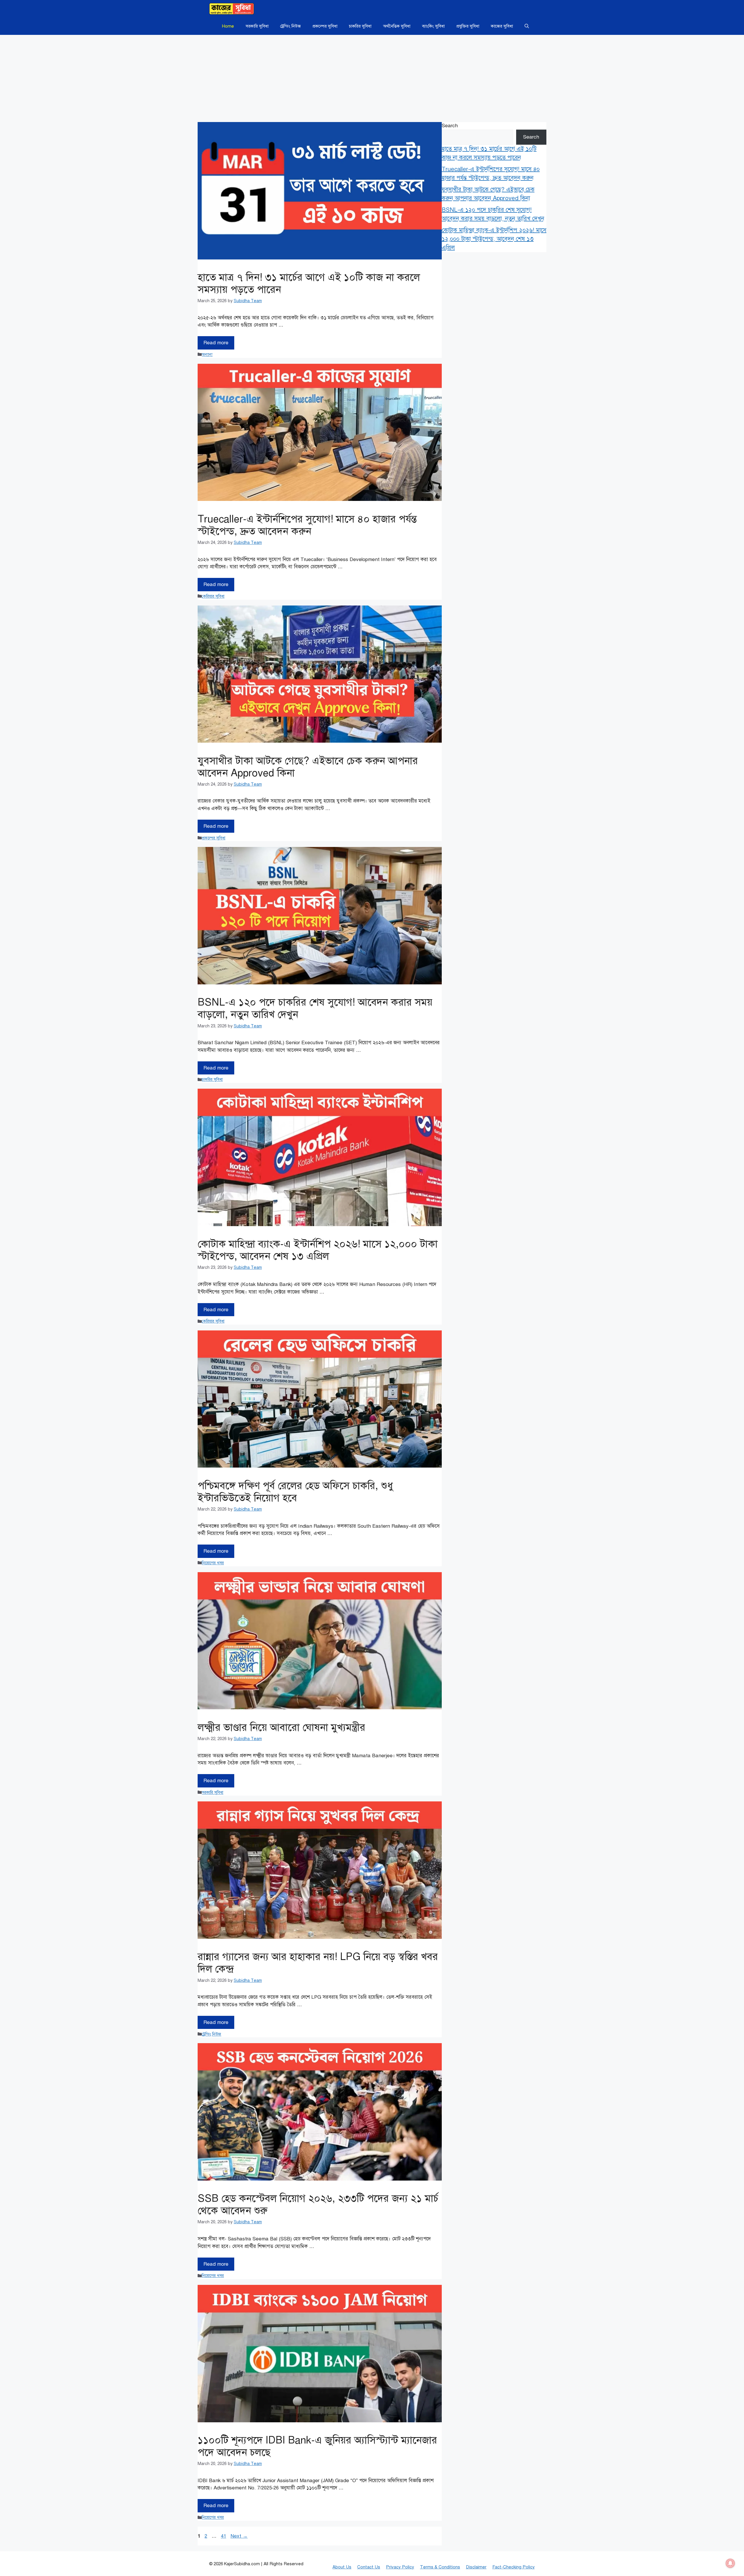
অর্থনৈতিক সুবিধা (397, 26)
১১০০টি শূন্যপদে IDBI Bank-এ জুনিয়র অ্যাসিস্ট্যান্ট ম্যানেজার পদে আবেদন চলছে (317, 2446)
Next (239, 2536)
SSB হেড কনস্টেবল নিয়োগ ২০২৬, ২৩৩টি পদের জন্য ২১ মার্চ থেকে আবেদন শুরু (318, 2205)
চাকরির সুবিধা (360, 26)
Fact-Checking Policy (514, 2567)
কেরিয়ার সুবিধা (213, 596)
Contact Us (369, 2567)
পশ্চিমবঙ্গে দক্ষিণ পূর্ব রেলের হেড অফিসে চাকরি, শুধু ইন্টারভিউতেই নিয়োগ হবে (295, 1492)
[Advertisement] (372, 78)
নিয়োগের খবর (213, 1563)
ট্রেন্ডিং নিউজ (290, 26)
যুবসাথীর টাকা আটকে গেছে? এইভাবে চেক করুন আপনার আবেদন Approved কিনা (308, 767)
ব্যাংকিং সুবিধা (433, 26)
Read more (216, 343)
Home (228, 26)
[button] (527, 26)
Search (450, 126)
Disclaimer (476, 2567)
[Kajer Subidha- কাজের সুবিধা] (232, 9)
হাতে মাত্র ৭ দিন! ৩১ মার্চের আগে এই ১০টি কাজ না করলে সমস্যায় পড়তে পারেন (309, 283)
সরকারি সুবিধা (257, 26)
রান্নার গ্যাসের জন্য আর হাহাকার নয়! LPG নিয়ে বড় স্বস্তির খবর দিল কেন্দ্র (318, 1963)
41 (224, 2536)
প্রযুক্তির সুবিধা (468, 26)
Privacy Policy (400, 2567)
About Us (342, 2567)
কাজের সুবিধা (502, 26)
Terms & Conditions (440, 2567)
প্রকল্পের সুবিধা (325, 26)
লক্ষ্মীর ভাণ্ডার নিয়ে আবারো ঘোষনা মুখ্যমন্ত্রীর (281, 1727)
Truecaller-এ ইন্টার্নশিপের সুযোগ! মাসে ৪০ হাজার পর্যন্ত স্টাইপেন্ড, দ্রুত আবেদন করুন (307, 525)
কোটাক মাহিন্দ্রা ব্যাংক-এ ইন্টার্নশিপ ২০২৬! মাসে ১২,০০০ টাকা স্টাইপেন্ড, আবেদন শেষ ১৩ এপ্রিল (318, 1250)
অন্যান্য (207, 354)
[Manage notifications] (730, 2563)
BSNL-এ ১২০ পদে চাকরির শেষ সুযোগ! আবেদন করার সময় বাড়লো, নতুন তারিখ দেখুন (315, 1008)
